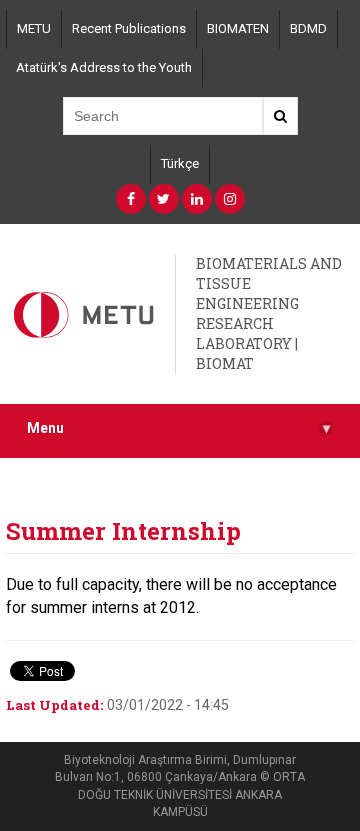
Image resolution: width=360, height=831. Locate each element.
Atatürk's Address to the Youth (104, 67)
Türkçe (180, 163)
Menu (178, 428)
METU (34, 28)
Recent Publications (129, 28)
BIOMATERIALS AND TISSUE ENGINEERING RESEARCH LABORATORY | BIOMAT (269, 313)
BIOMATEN (238, 28)
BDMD (308, 28)
